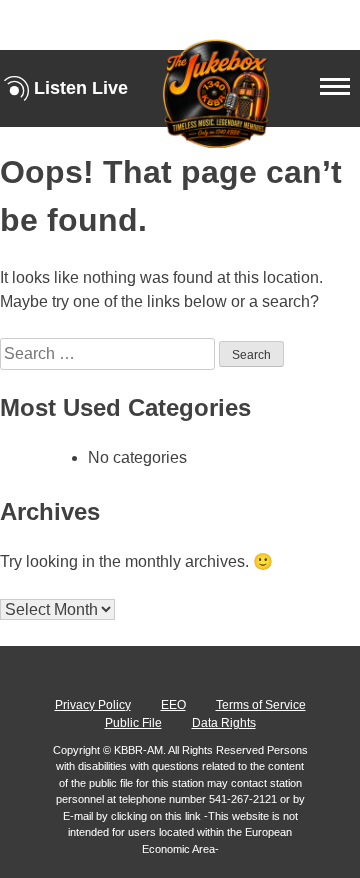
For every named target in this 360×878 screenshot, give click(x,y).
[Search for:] (109, 353)
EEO (173, 705)
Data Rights (224, 723)
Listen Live (81, 88)
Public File (133, 723)
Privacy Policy (93, 705)
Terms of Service (261, 705)
